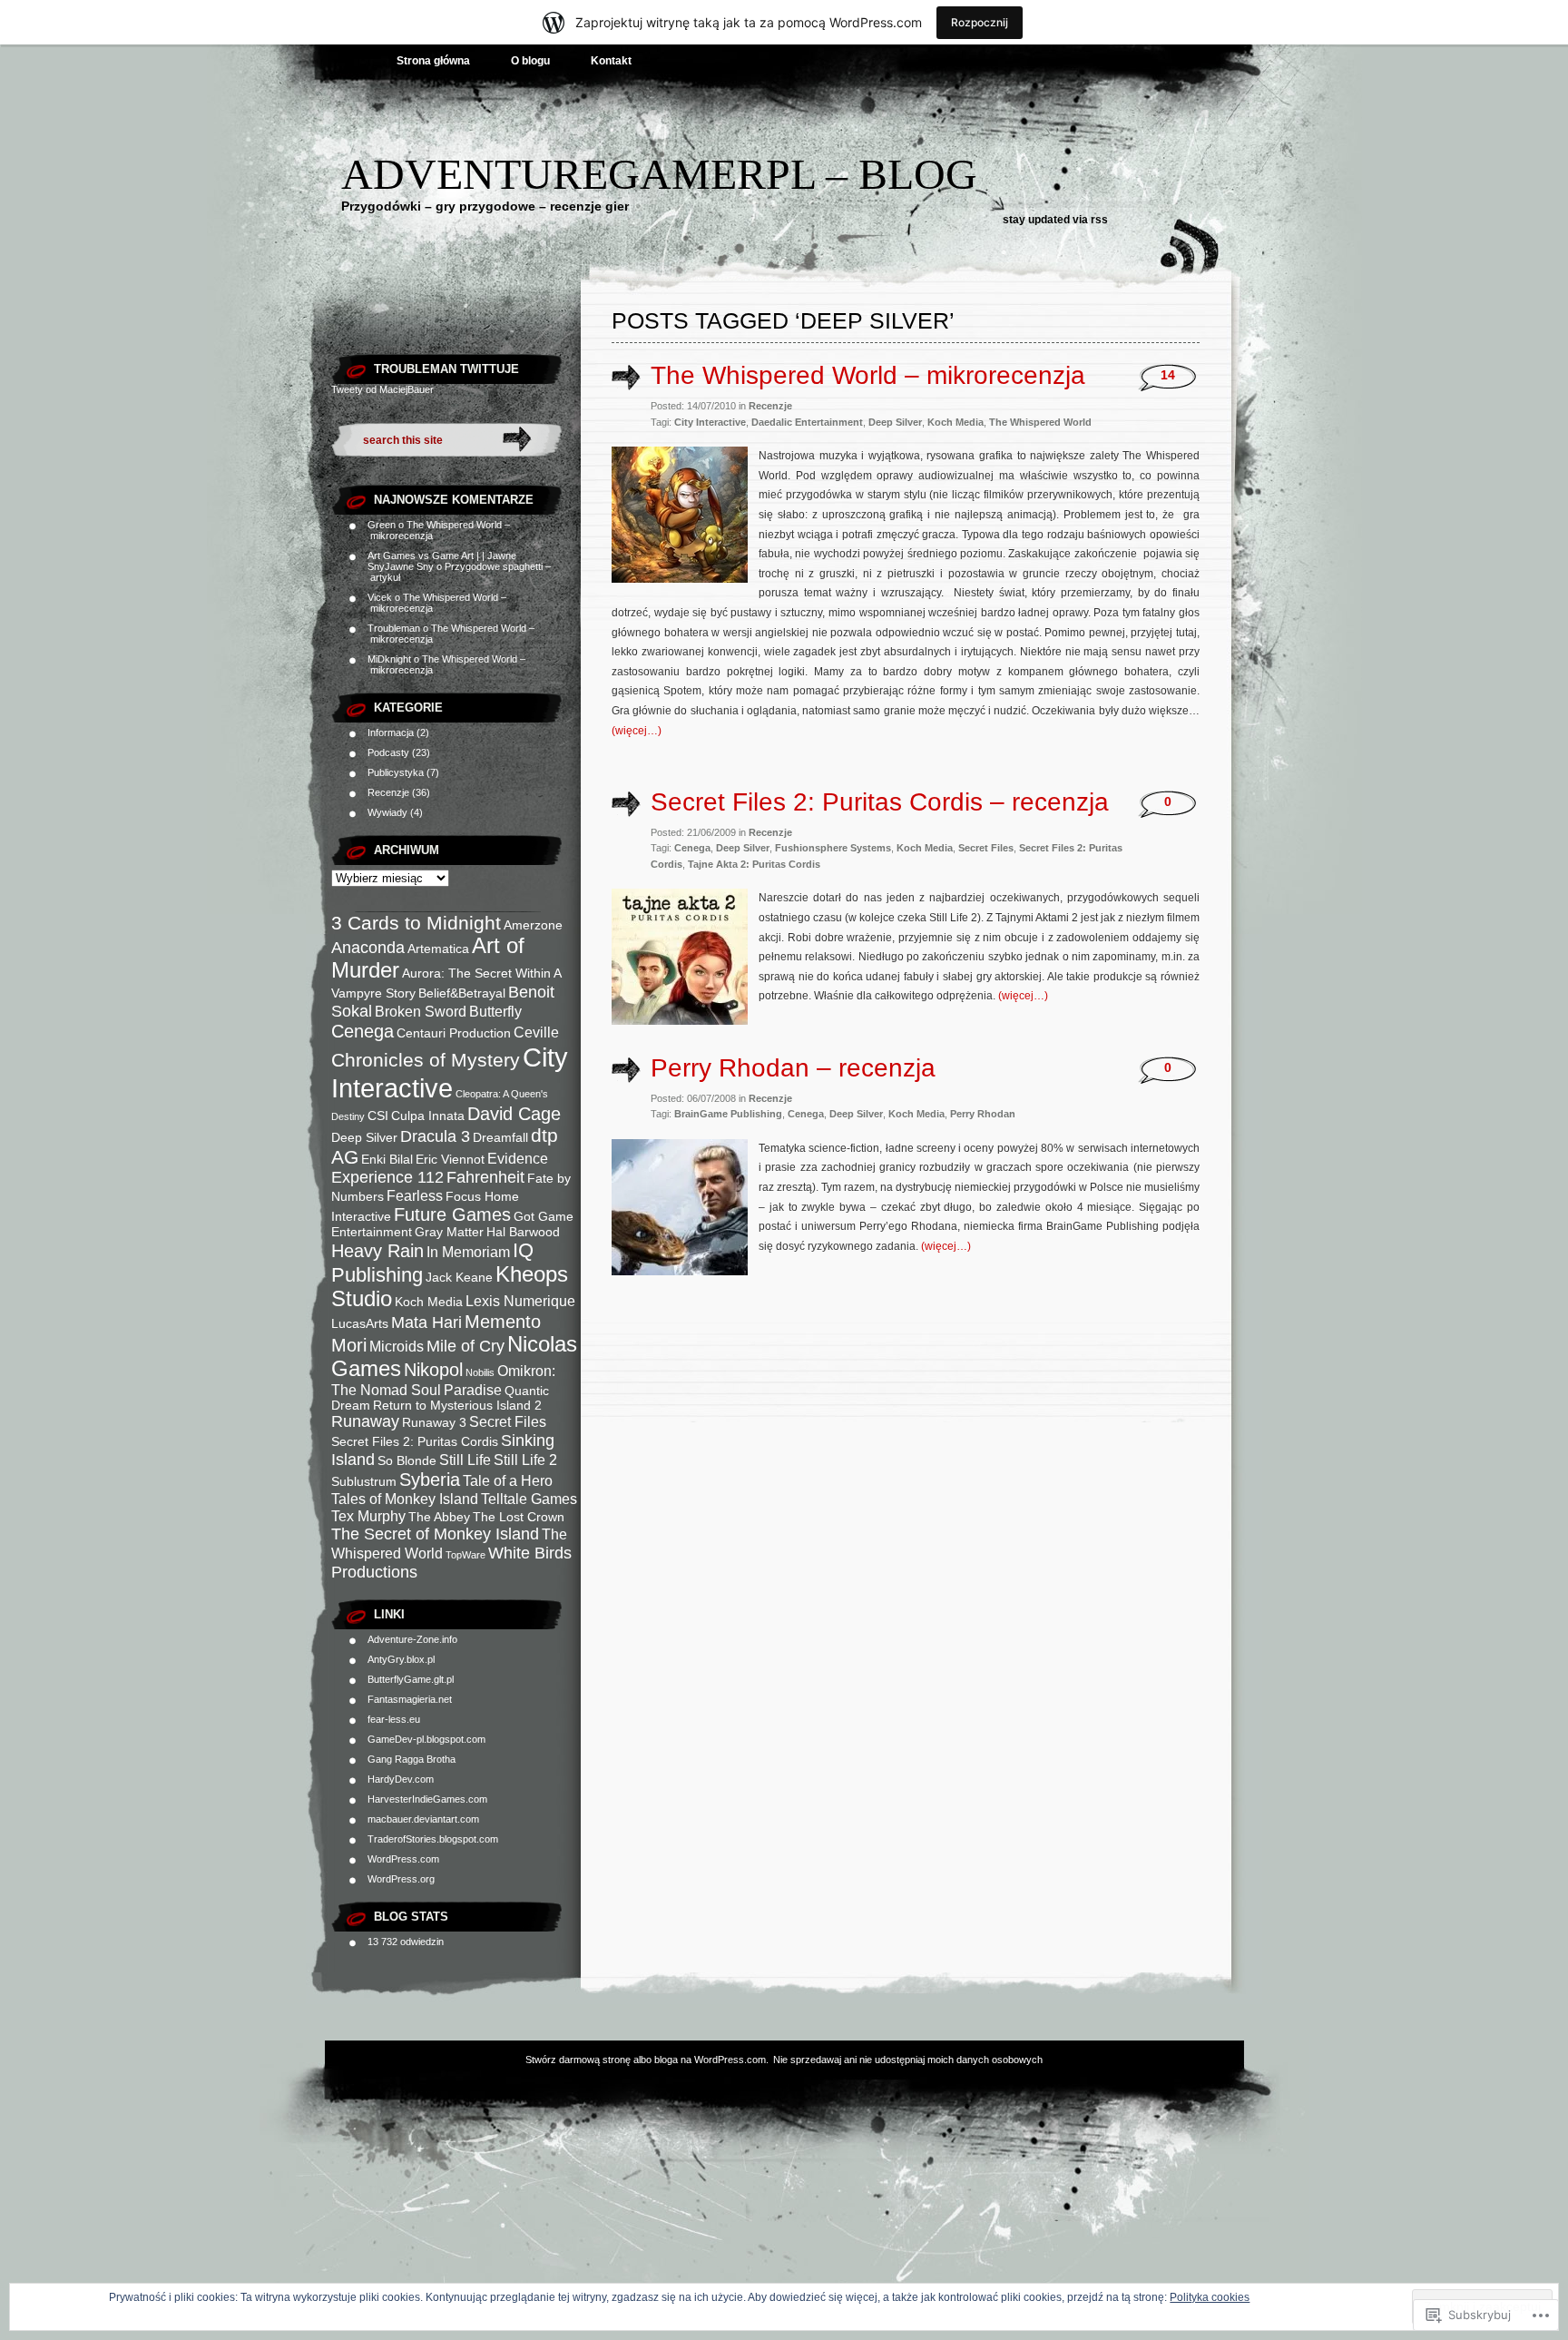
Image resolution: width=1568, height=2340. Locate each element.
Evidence (518, 1158)
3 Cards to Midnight (416, 923)
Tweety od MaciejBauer (382, 389)
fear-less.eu (394, 1719)
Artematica (438, 949)
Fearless (415, 1195)
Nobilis (480, 1372)
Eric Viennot (450, 1160)
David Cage (514, 1114)
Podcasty (388, 752)
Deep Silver (364, 1138)
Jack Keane (459, 1278)
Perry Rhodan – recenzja (793, 1068)
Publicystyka (396, 772)
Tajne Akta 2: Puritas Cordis (754, 864)
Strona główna (433, 61)
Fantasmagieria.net (410, 1699)
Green (382, 525)
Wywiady (387, 812)
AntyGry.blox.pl (401, 1659)
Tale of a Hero (508, 1480)
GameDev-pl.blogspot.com (426, 1739)
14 (1168, 375)
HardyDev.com (401, 1779)
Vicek (380, 597)
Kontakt (611, 61)
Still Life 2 (525, 1460)
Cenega (363, 1031)
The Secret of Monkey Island (435, 1534)
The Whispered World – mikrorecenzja (868, 375)
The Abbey (439, 1517)
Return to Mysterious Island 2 (457, 1406)
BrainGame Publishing (728, 1114)
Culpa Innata (428, 1116)
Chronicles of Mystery (426, 1060)
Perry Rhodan (983, 1114)
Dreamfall (500, 1138)
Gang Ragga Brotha (412, 1759)
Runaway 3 (434, 1423)
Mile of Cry (465, 1346)
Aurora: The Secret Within (476, 973)
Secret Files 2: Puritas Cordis (415, 1442)
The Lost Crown (519, 1517)
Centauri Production (454, 1033)
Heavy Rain (377, 1251)
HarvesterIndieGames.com (427, 1799)
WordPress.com (403, 1859)
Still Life (465, 1460)
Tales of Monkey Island (405, 1499)
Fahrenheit (485, 1177)
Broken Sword (421, 1011)
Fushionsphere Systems (833, 848)
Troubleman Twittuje (446, 369)
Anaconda (368, 948)
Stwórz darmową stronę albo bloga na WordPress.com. (647, 2060)
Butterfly (495, 1011)
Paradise (473, 1390)
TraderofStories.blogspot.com (433, 1839)
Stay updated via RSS (1055, 220)
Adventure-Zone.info (412, 1639)
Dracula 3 (435, 1136)
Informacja (391, 732)
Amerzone (533, 925)
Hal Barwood (523, 1232)
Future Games (452, 1214)
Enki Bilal (387, 1160)
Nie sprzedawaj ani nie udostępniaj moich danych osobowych (908, 2060)
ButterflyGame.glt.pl (411, 1679)
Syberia (430, 1480)
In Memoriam (468, 1252)
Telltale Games (529, 1499)
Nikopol (433, 1370)
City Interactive (450, 1072)
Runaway (365, 1421)
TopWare (465, 1555)
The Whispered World (1040, 422)
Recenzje (388, 792)
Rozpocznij (980, 22)
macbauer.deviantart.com (423, 1819)
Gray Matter (449, 1232)
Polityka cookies (1210, 2297)
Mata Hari (426, 1322)
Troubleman (394, 628)
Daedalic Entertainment (807, 422)
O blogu (530, 61)
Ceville (536, 1032)
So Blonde (407, 1461)
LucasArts (360, 1324)
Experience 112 (387, 1177)
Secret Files (508, 1421)
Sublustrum (364, 1482)
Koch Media (429, 1302)
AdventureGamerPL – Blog (659, 174)
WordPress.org (401, 1879)
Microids (397, 1346)
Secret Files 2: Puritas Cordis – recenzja (880, 802)
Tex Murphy (368, 1516)
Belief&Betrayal (462, 993)
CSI (378, 1116)
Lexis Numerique (520, 1301)
